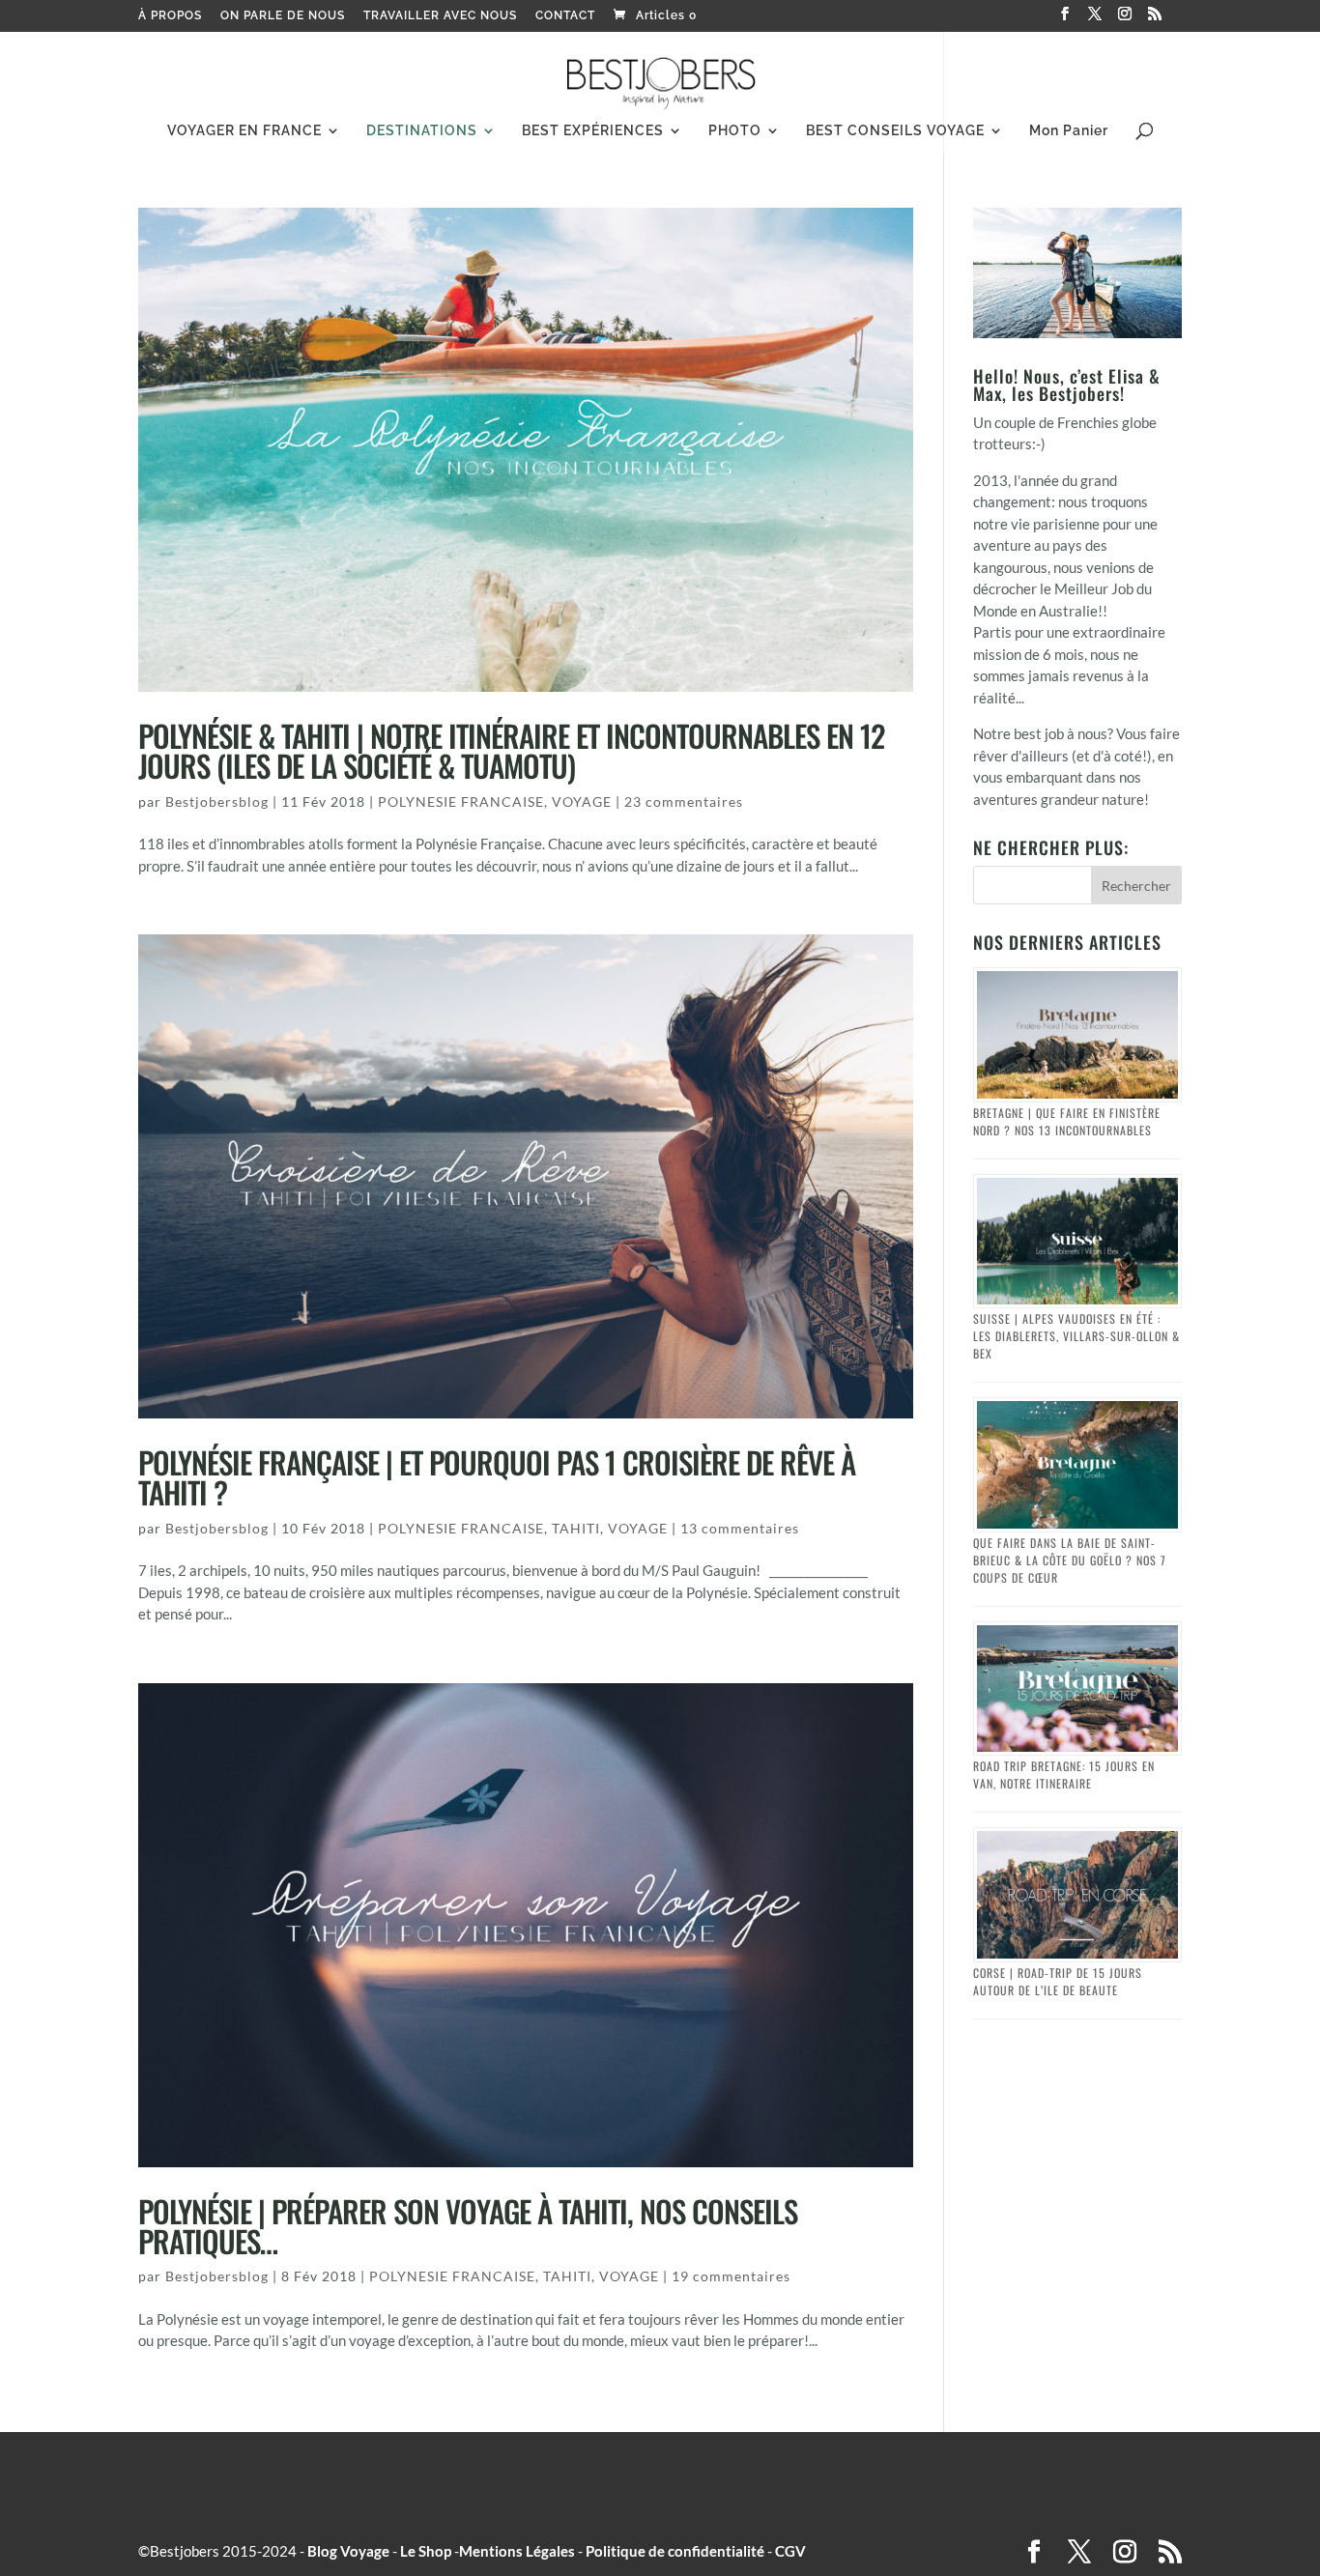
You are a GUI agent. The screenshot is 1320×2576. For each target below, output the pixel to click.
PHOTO (735, 131)
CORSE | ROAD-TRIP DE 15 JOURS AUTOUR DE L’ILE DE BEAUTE (1058, 1981)
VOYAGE (582, 801)
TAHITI (576, 1528)
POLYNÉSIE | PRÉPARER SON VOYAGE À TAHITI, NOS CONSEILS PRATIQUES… (468, 2226)
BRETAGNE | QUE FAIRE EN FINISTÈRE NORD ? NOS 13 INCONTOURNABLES (1067, 1121)
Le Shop (426, 2551)
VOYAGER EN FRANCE (244, 131)
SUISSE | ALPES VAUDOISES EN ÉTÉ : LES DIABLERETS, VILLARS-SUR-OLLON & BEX (1076, 1336)
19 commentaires (731, 2276)
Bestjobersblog (217, 801)
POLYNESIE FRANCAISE (461, 801)
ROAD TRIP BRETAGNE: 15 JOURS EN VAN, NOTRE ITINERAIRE (1064, 1775)
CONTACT (565, 16)
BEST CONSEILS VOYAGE (895, 131)
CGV (790, 2551)
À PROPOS (170, 16)
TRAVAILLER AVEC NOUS (440, 16)
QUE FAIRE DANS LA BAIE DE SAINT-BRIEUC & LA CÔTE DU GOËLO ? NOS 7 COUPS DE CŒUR (1070, 1560)
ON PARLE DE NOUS (283, 16)
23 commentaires (684, 801)
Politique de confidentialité (675, 2551)
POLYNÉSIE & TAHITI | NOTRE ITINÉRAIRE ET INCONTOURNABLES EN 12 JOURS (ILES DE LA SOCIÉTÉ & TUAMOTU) (512, 750)
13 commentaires (740, 1528)
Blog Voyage (348, 2551)
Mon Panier (1069, 131)
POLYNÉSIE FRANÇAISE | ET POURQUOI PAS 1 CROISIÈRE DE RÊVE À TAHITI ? (497, 1477)
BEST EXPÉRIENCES (593, 131)
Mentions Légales (517, 2551)
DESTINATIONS (422, 131)
